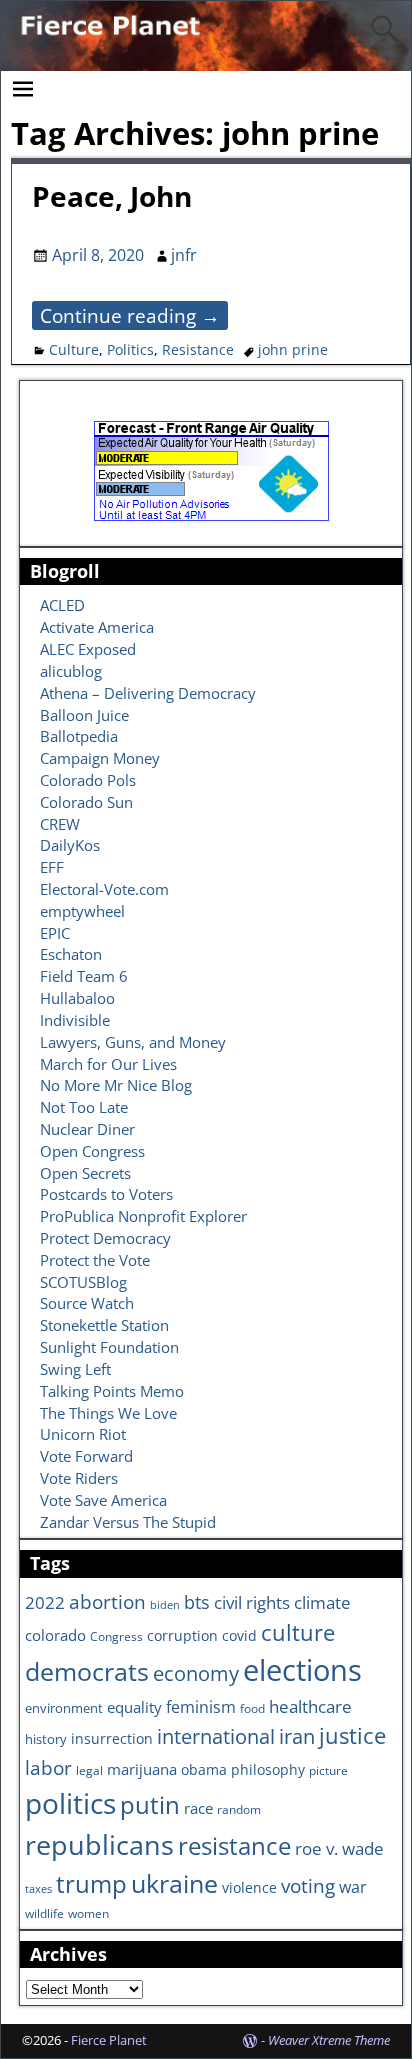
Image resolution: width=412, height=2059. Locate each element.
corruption (182, 1635)
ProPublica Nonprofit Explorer (143, 1216)
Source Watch (87, 1303)
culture (298, 1632)
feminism (201, 1707)
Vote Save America (103, 1500)
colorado (55, 1635)
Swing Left (75, 1369)
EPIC (55, 933)
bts (197, 1601)
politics (70, 1803)
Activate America (97, 627)
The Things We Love (108, 1413)
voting (308, 1886)
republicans (99, 1844)
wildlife (44, 1913)
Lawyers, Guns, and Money (133, 1042)
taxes (38, 1889)
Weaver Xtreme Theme (329, 2040)
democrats (87, 1671)
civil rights (252, 1602)
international (216, 1736)
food (252, 1708)
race (198, 1808)
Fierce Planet (109, 2040)
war (353, 1887)
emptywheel (82, 911)
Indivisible (75, 1020)
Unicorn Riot (83, 1434)
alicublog (71, 671)
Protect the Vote (95, 1260)
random (239, 1809)
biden (165, 1605)
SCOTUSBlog (83, 1282)
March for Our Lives (108, 1064)
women (88, 1913)
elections (302, 1670)
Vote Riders (79, 1478)
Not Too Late (84, 1107)
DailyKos (70, 845)
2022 (45, 1602)
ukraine (174, 1883)
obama (204, 1769)
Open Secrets (85, 1173)
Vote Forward (86, 1456)
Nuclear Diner (87, 1129)
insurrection (112, 1738)
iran (297, 1736)
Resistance (198, 349)
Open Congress (92, 1151)
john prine (293, 349)
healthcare (310, 1706)
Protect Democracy (105, 1238)
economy (196, 1673)
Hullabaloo (77, 998)
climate (322, 1602)
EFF (52, 867)
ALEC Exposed (88, 649)
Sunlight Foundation (109, 1347)
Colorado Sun (86, 802)
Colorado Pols (88, 780)
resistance (234, 1846)
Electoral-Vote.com (104, 889)
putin (150, 1804)
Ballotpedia (79, 736)
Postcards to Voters (106, 1194)
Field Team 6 (84, 976)
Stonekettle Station (104, 1325)
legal (89, 1770)
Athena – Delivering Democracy (148, 693)
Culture (74, 349)
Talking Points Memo (112, 1391)
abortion (107, 1602)
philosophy (268, 1769)
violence (249, 1887)
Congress (116, 1636)
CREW (60, 824)
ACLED (62, 605)
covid (239, 1635)
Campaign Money (100, 758)
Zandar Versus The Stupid (128, 1522)
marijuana (142, 1769)
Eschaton (71, 954)
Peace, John (112, 196)
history (46, 1739)
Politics (130, 349)
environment (64, 1708)
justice (352, 1735)
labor (48, 1767)
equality (134, 1707)
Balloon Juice (84, 715)
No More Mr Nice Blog (116, 1085)
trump (91, 1883)
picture (328, 1770)
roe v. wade (339, 1848)
